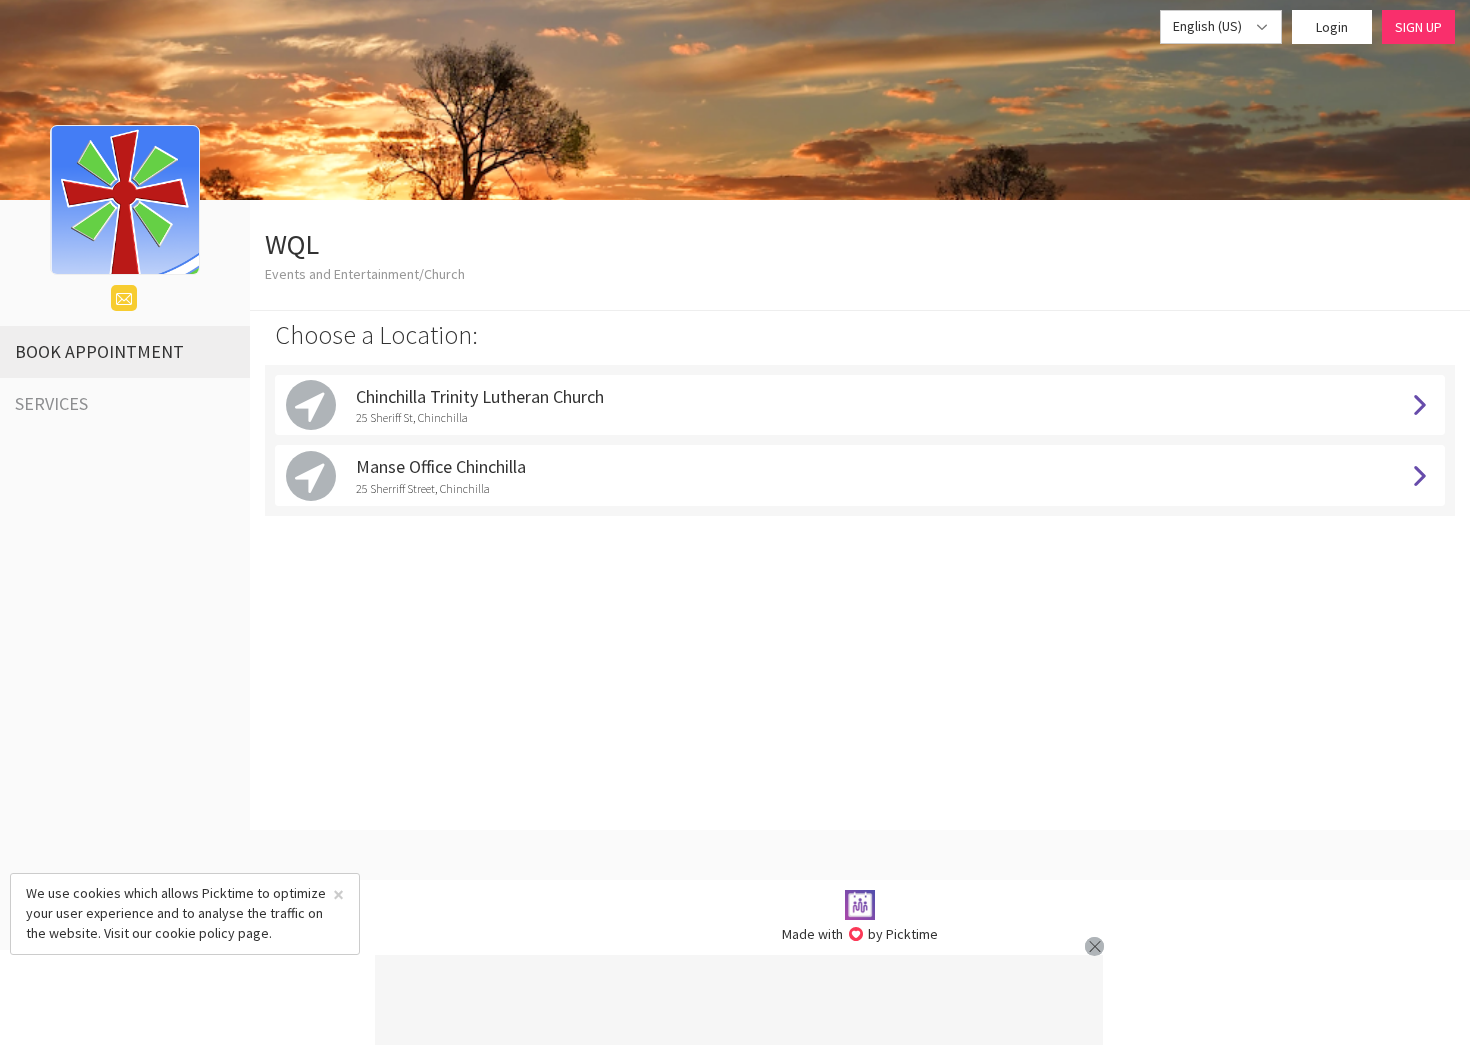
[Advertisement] (739, 1000)
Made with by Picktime (860, 934)
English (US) (1209, 26)
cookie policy (195, 933)
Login (1332, 27)
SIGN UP (1418, 27)
